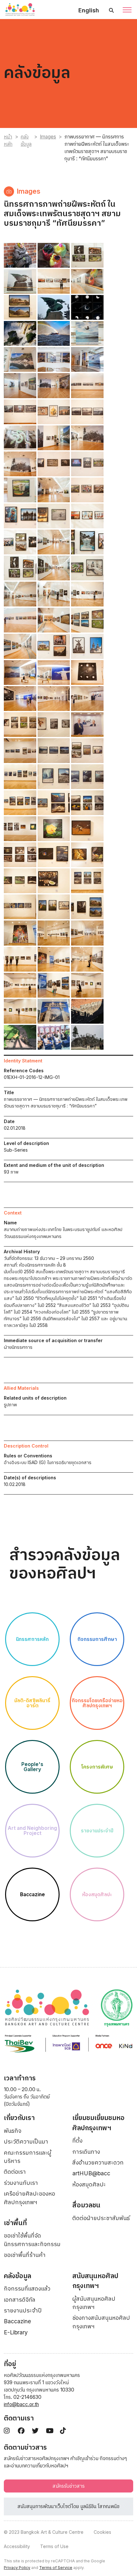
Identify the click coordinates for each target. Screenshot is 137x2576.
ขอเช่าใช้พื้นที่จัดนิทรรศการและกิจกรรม (32, 2240)
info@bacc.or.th (21, 2404)
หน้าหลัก (8, 140)
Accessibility (17, 2546)
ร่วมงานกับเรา (21, 2183)
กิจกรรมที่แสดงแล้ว (27, 2288)
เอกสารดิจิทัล (20, 2300)
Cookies (102, 2532)
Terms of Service (56, 2568)
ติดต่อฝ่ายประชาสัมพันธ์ (101, 2218)
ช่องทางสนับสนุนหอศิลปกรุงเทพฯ (101, 2322)
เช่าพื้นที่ (15, 2223)
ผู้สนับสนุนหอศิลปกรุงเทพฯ (94, 2303)
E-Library (16, 2332)
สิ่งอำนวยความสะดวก (98, 2162)
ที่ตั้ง (77, 2141)
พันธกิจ (13, 2131)
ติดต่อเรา (15, 2172)
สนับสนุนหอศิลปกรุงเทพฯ (95, 2281)
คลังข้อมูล (26, 140)
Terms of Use (54, 2546)
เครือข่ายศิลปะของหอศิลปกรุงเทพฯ (29, 2198)
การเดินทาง (86, 2152)
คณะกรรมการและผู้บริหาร (28, 2157)
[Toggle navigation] (127, 10)
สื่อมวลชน (86, 2205)
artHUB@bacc (91, 2173)
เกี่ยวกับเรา (19, 2118)
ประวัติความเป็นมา (26, 2141)
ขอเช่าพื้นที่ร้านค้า (25, 2255)
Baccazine (17, 2321)
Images (48, 137)
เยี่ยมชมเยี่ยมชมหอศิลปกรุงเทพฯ (98, 2123)
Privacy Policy (17, 2568)
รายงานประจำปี (23, 2310)
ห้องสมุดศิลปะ (89, 2184)
